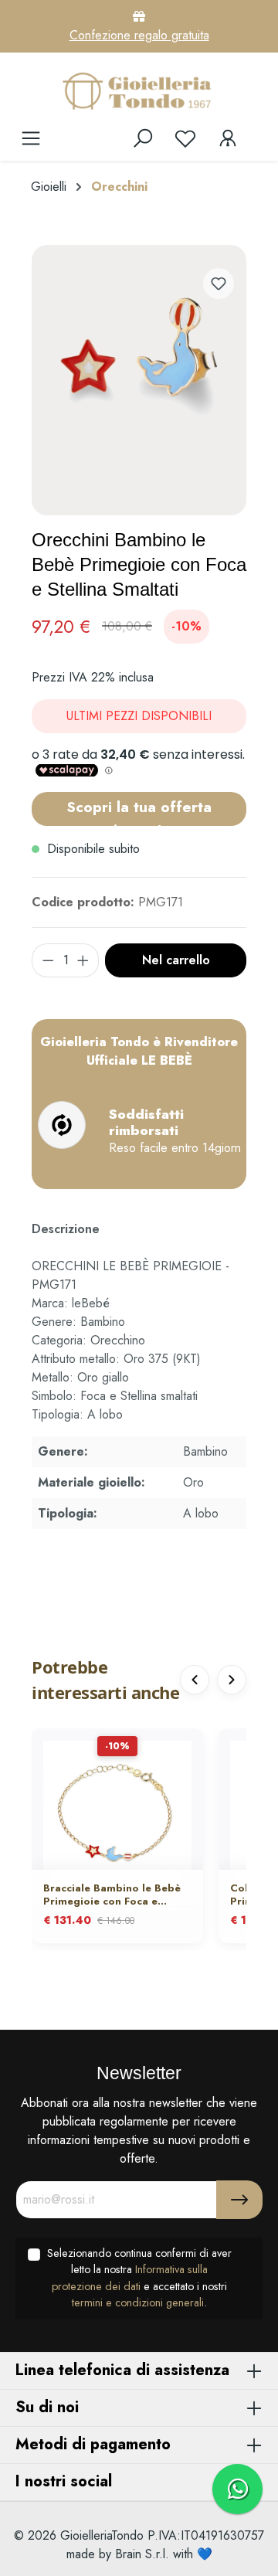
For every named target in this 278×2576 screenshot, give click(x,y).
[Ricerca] (143, 138)
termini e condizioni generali (138, 2302)
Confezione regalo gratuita (139, 35)
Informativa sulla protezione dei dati (130, 2278)
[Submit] (239, 2200)
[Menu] (31, 138)
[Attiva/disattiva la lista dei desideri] (219, 284)
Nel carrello (176, 960)
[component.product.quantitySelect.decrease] (48, 960)
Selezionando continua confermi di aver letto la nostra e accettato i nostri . (139, 2278)
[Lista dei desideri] (185, 138)
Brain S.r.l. (142, 2554)
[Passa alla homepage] (139, 90)
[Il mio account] (228, 138)
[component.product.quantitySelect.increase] (83, 960)
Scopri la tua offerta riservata (139, 811)
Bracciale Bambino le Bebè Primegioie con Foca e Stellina (112, 1895)
